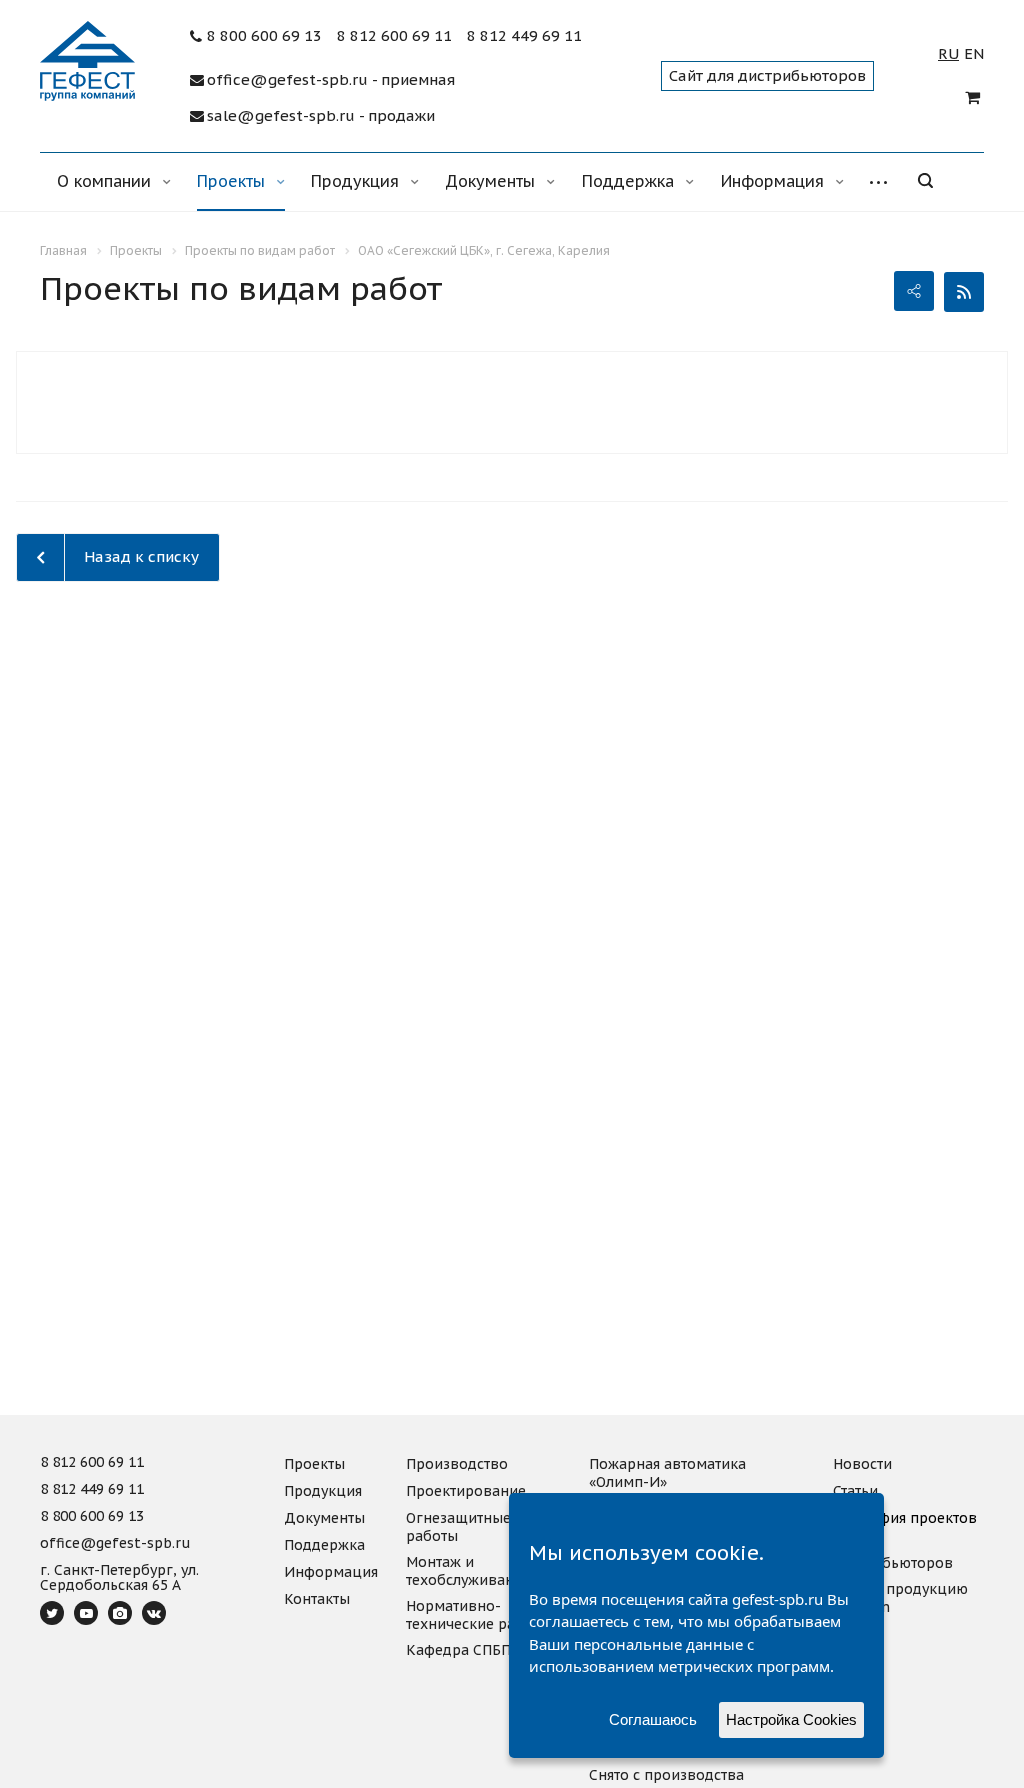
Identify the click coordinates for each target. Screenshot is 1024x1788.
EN (974, 54)
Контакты (317, 1599)
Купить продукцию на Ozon (900, 1598)
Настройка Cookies (791, 1719)
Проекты (233, 181)
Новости (862, 1464)
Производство (457, 1464)
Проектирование (466, 1491)
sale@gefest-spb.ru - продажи (321, 116)
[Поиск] (940, 181)
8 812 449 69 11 (524, 36)
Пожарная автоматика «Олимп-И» (667, 1473)
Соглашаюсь (653, 1719)
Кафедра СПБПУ (463, 1650)
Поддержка (630, 181)
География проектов (905, 1518)
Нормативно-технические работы (478, 1615)
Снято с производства (666, 1775)
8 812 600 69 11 (394, 36)
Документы (492, 181)
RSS (964, 292)
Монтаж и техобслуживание (468, 1571)
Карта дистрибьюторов (893, 1554)
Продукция (357, 181)
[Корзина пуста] (974, 97)
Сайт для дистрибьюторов (767, 75)
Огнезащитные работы (458, 1527)
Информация (775, 181)
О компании (106, 181)
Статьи (855, 1491)
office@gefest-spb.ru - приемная (331, 80)
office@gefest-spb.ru (115, 1544)
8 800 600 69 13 (264, 36)
